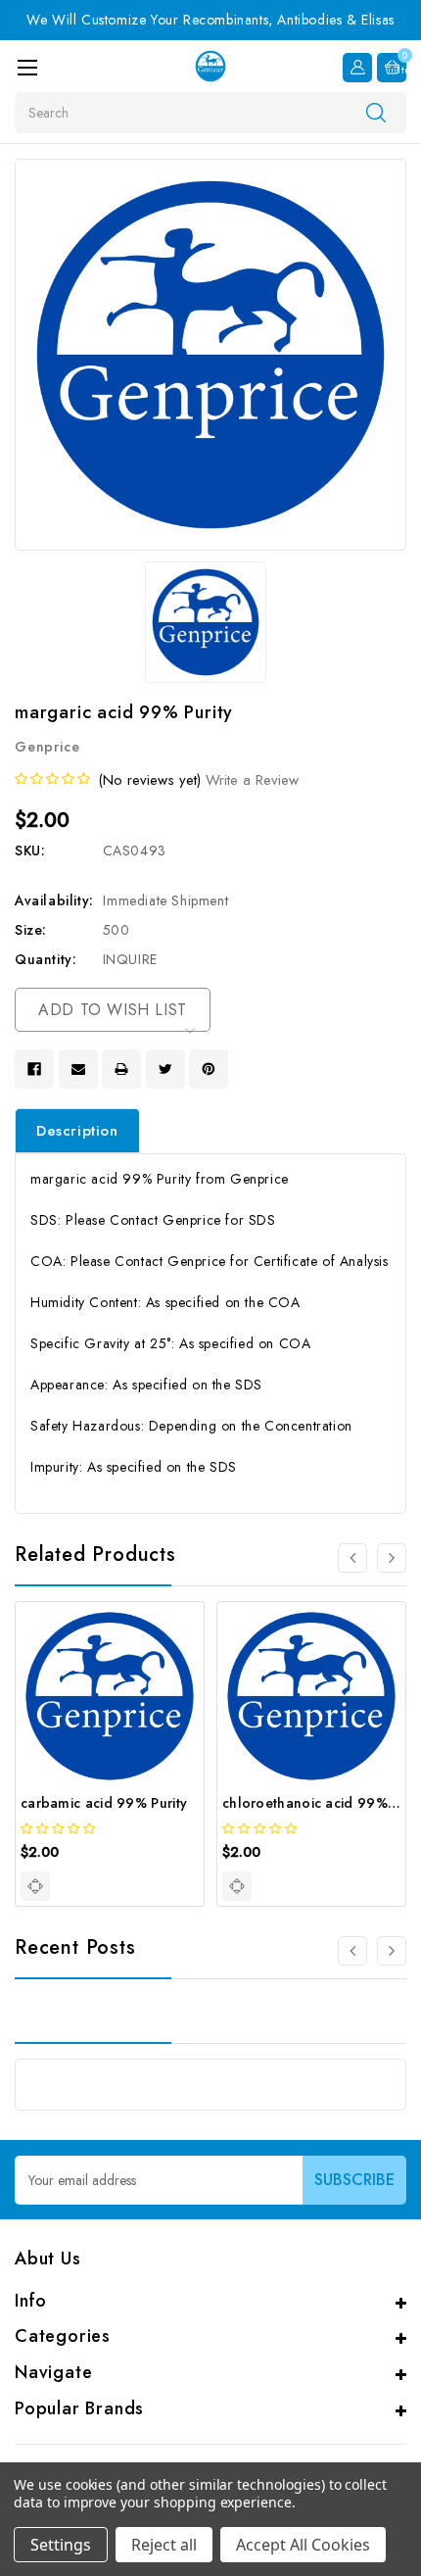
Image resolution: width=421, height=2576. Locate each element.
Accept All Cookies (303, 2545)
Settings (61, 2545)
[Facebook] (34, 1069)
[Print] (121, 1069)
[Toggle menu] (27, 67)
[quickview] (35, 1886)
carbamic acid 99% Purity (104, 1803)
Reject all (164, 2545)
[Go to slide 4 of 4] (352, 1558)
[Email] (78, 1069)
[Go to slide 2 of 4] (392, 1558)
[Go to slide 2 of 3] (392, 1951)
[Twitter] (165, 1069)
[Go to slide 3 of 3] (352, 1951)
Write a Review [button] (252, 780)
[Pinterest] (209, 1069)
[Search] (376, 112)
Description (77, 1131)
